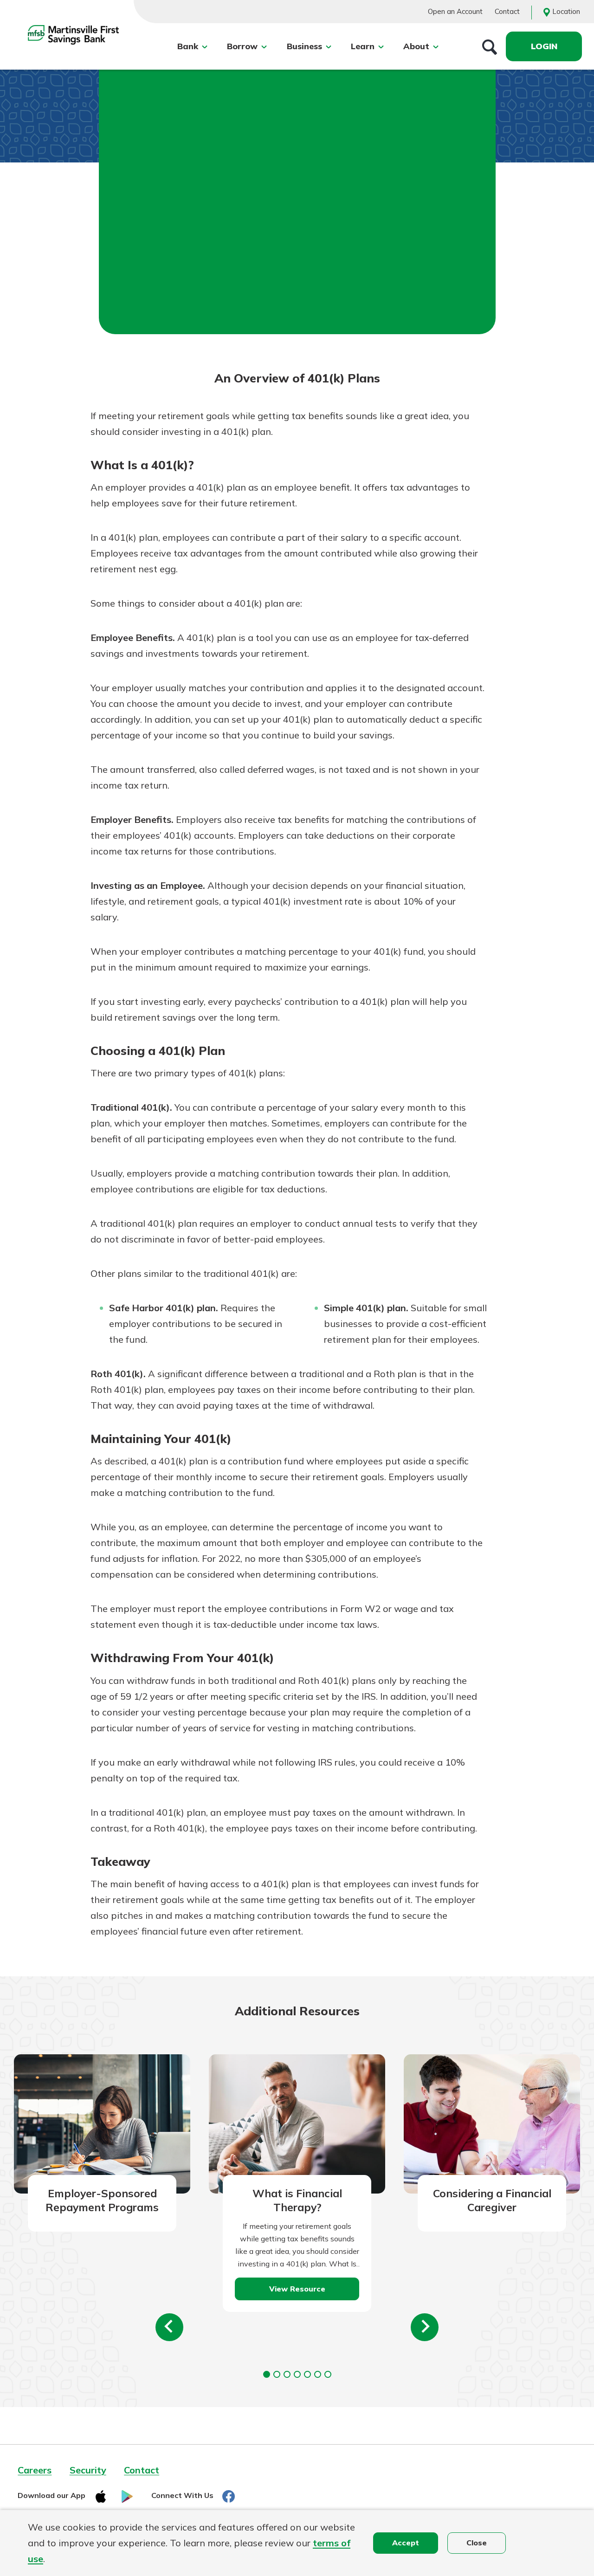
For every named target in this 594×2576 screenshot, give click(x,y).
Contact (507, 11)
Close (477, 2543)
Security (88, 2470)
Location (566, 11)
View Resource (297, 2289)
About (416, 46)
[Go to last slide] (169, 2327)
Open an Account (455, 11)
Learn (363, 46)
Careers (35, 2470)
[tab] (267, 2374)
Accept (406, 2543)
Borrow (242, 46)
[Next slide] (425, 2327)
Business (304, 46)
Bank (188, 46)
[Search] (490, 46)
